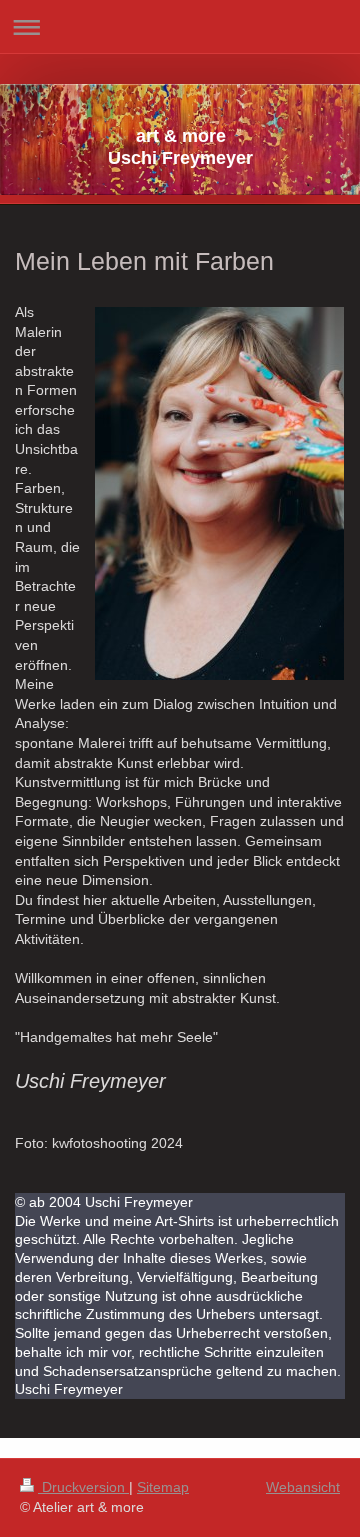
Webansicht (303, 1487)
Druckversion (83, 1487)
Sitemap (163, 1487)
